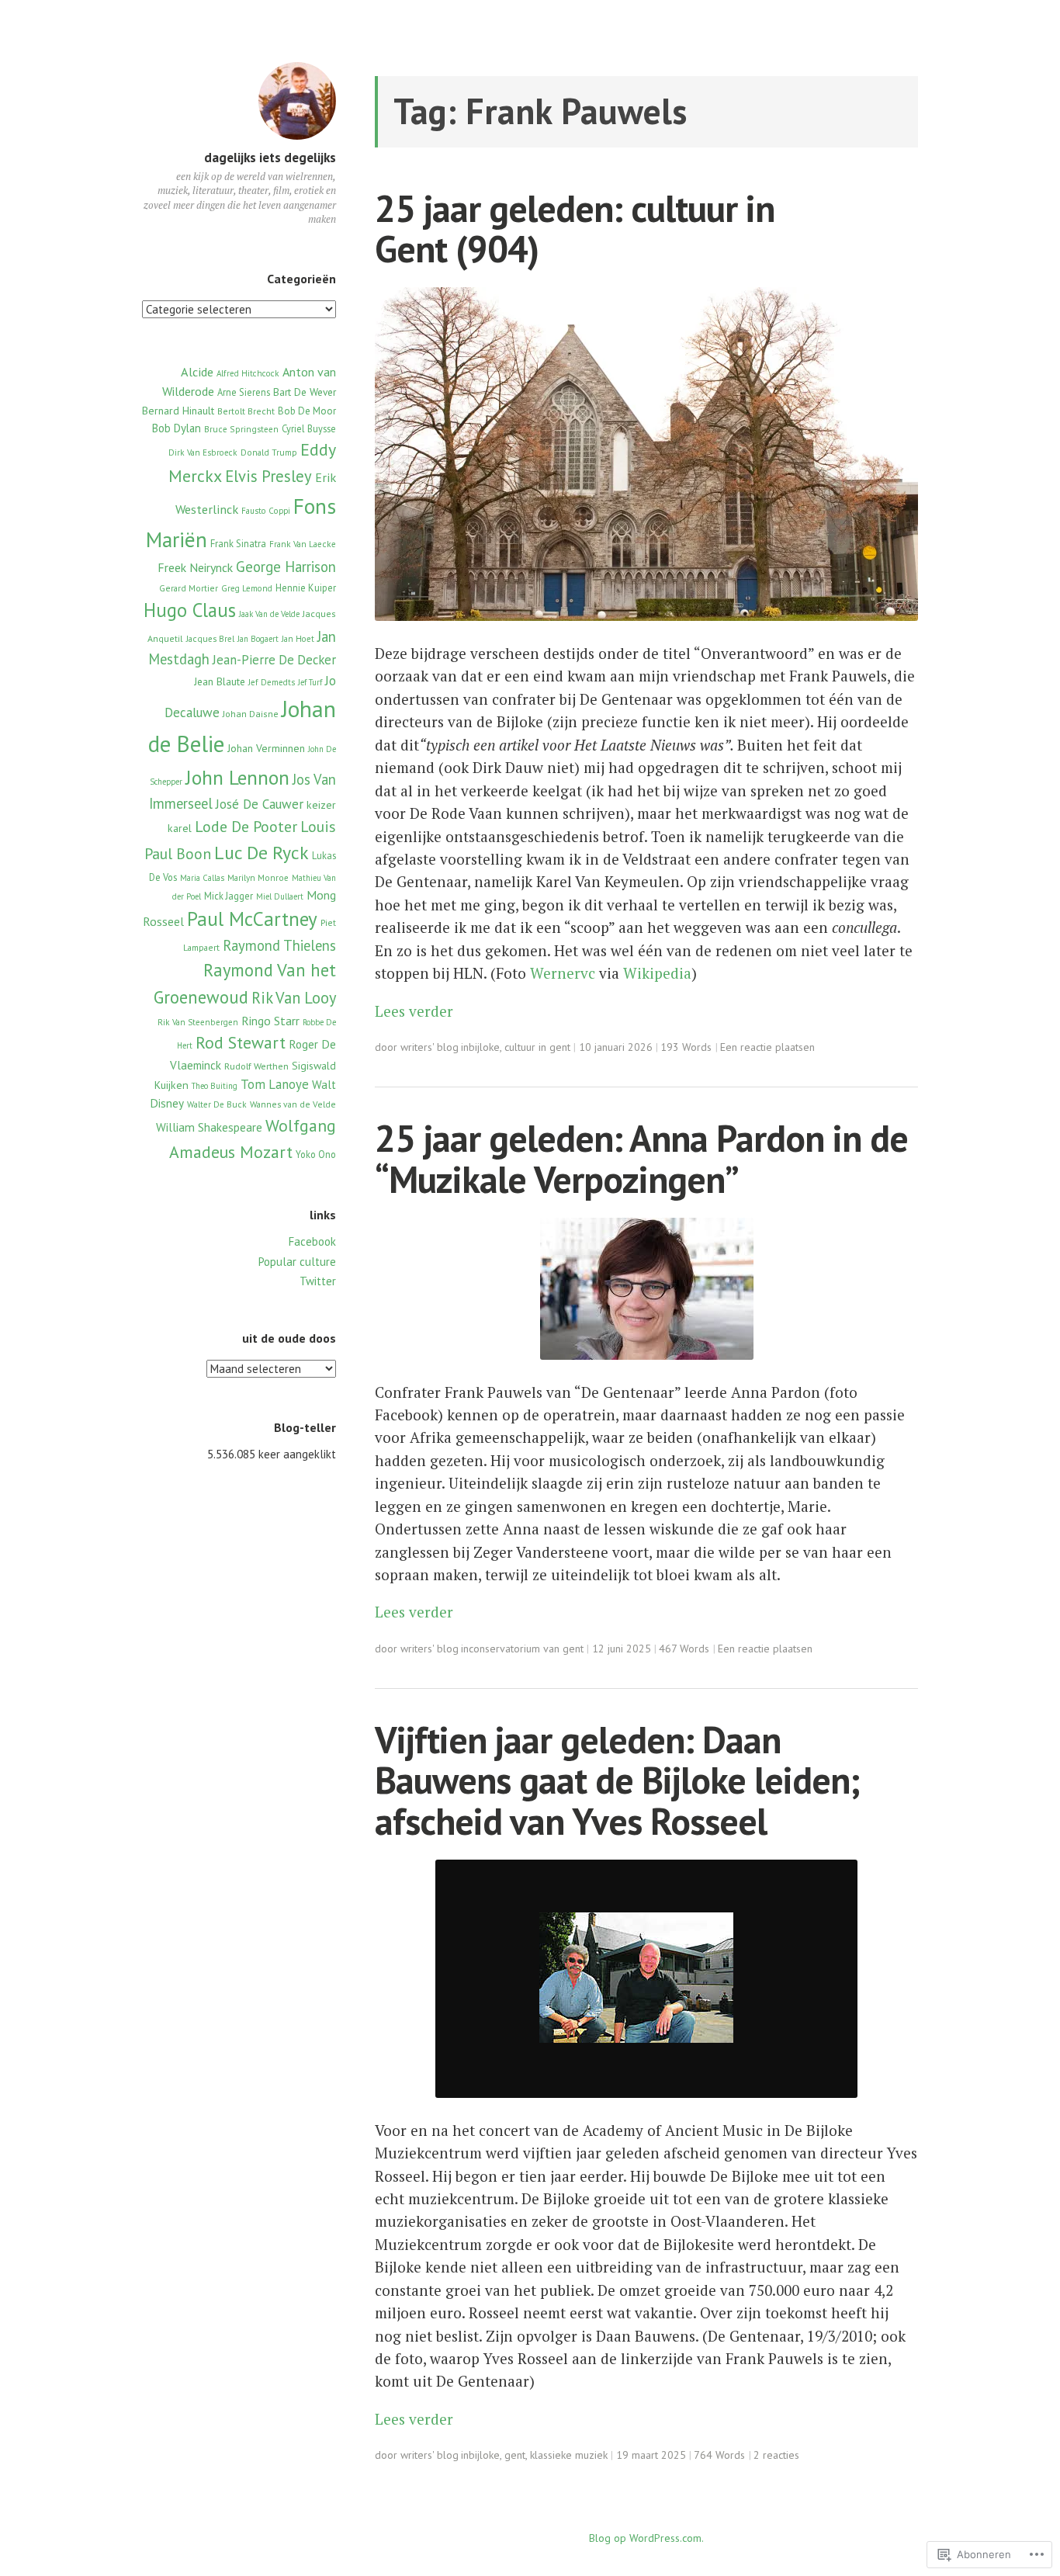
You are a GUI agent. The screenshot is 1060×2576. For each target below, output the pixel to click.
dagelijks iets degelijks (270, 158)
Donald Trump (269, 452)
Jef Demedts (272, 682)
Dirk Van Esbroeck (203, 452)
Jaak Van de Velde (269, 614)
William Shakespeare (209, 1127)
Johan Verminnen (266, 748)
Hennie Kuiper (306, 588)
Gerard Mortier (189, 588)
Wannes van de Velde (293, 1104)
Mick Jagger (229, 896)
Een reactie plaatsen (767, 1047)
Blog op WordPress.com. (646, 2538)
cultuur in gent (537, 1047)
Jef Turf (310, 682)
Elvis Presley (268, 476)
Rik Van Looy (294, 998)
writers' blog (430, 1047)
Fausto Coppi (266, 511)
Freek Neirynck (195, 567)
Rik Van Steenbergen (198, 1022)
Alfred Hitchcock (248, 373)
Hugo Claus (190, 610)
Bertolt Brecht (246, 411)
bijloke (484, 1047)
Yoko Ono (316, 1154)
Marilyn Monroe (258, 878)
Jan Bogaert (258, 639)
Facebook (312, 1241)
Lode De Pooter (246, 826)
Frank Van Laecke (303, 544)
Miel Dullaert (280, 896)
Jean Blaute (220, 681)
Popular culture (297, 1262)
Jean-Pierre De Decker (274, 660)
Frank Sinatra (238, 543)
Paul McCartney (252, 919)
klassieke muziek (569, 2455)
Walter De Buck (217, 1104)
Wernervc (563, 973)
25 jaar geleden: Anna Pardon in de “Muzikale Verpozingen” (641, 1158)
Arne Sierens (244, 392)
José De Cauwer (260, 804)
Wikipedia (657, 973)
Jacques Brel (210, 639)
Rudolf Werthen (256, 1066)
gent (515, 2455)
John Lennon (237, 777)
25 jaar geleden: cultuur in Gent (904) (575, 229)
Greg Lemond (247, 588)
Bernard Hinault (178, 411)
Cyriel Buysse (309, 428)
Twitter (318, 1281)
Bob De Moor (307, 411)
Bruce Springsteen (241, 429)
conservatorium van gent (526, 1649)
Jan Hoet (298, 639)
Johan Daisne (251, 714)
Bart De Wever (305, 392)
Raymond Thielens (279, 945)
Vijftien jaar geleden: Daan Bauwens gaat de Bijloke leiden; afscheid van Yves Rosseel (617, 1780)
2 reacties (776, 2455)
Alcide (197, 371)
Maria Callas (202, 878)
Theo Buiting (215, 1086)
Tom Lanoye (275, 1084)
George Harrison (286, 567)
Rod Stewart (241, 1042)
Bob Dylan (177, 428)
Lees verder (414, 1011)
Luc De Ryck (262, 853)
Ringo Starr (270, 1021)
